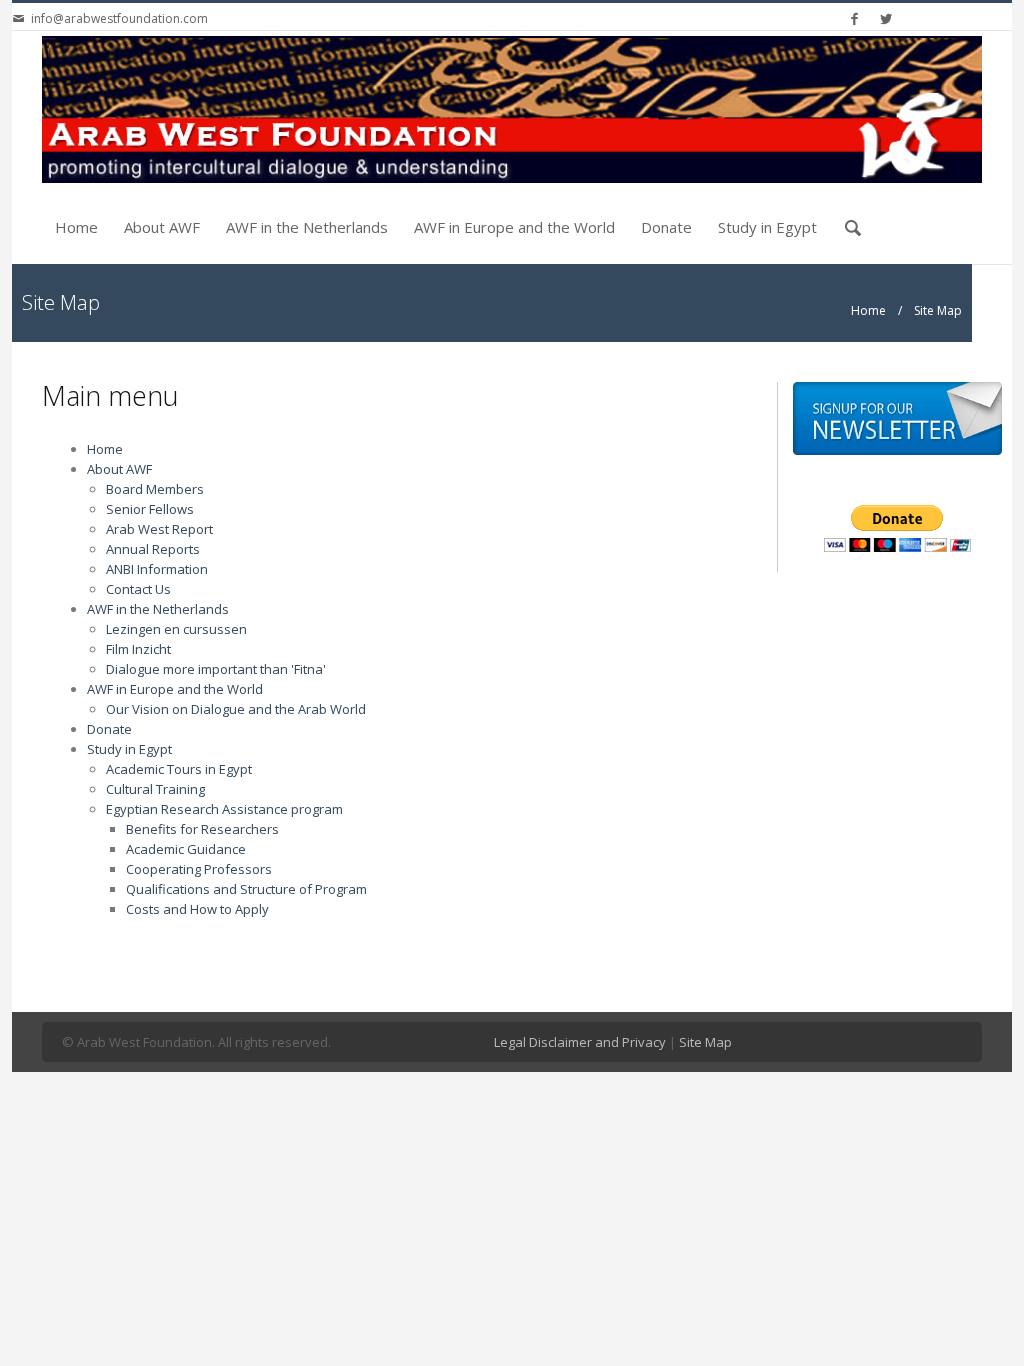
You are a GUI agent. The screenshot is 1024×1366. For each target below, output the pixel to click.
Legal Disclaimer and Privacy (580, 1042)
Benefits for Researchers (202, 829)
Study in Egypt (767, 227)
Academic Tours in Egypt (179, 769)
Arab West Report (159, 529)
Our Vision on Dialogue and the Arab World (236, 709)
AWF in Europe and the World (514, 227)
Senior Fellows (150, 509)
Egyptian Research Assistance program (224, 809)
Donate (666, 227)
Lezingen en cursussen (176, 629)
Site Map (705, 1042)
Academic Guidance (186, 849)
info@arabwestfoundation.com (119, 18)
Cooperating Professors (199, 869)
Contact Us (138, 589)
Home (76, 227)
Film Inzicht (138, 649)
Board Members (155, 489)
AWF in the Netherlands (307, 227)
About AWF (162, 227)
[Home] (512, 109)
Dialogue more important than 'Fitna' (216, 669)
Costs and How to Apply (197, 909)
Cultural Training (155, 789)
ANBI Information (157, 569)
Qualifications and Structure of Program (246, 889)
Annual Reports (153, 549)
